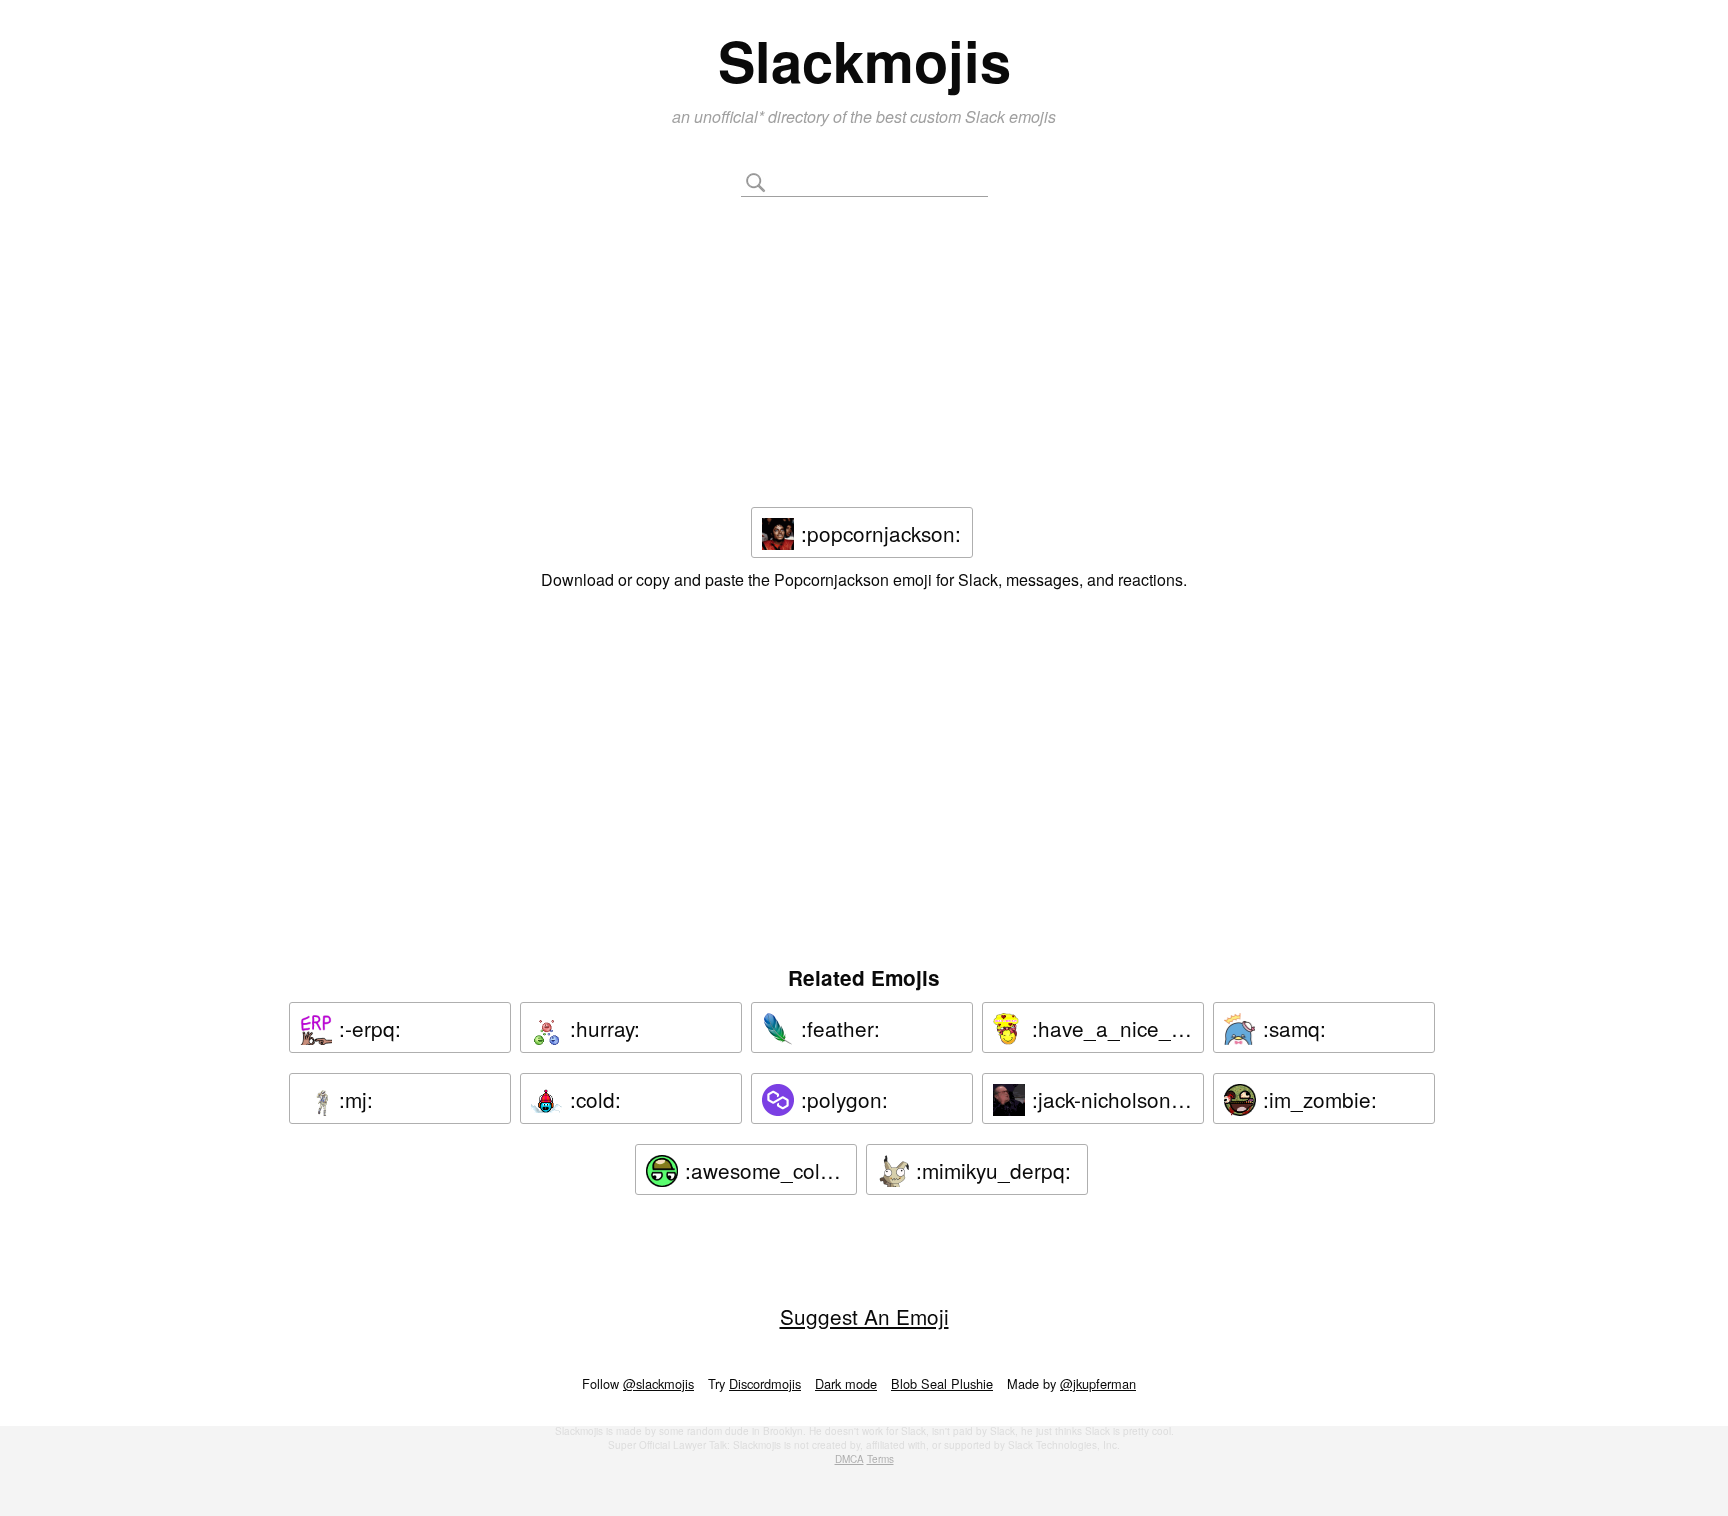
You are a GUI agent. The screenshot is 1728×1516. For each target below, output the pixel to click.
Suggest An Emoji (864, 1316)
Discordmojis (765, 1383)
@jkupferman (1098, 1383)
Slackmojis (864, 60)
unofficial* (731, 116)
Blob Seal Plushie (942, 1383)
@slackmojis (658, 1383)
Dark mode (846, 1383)
